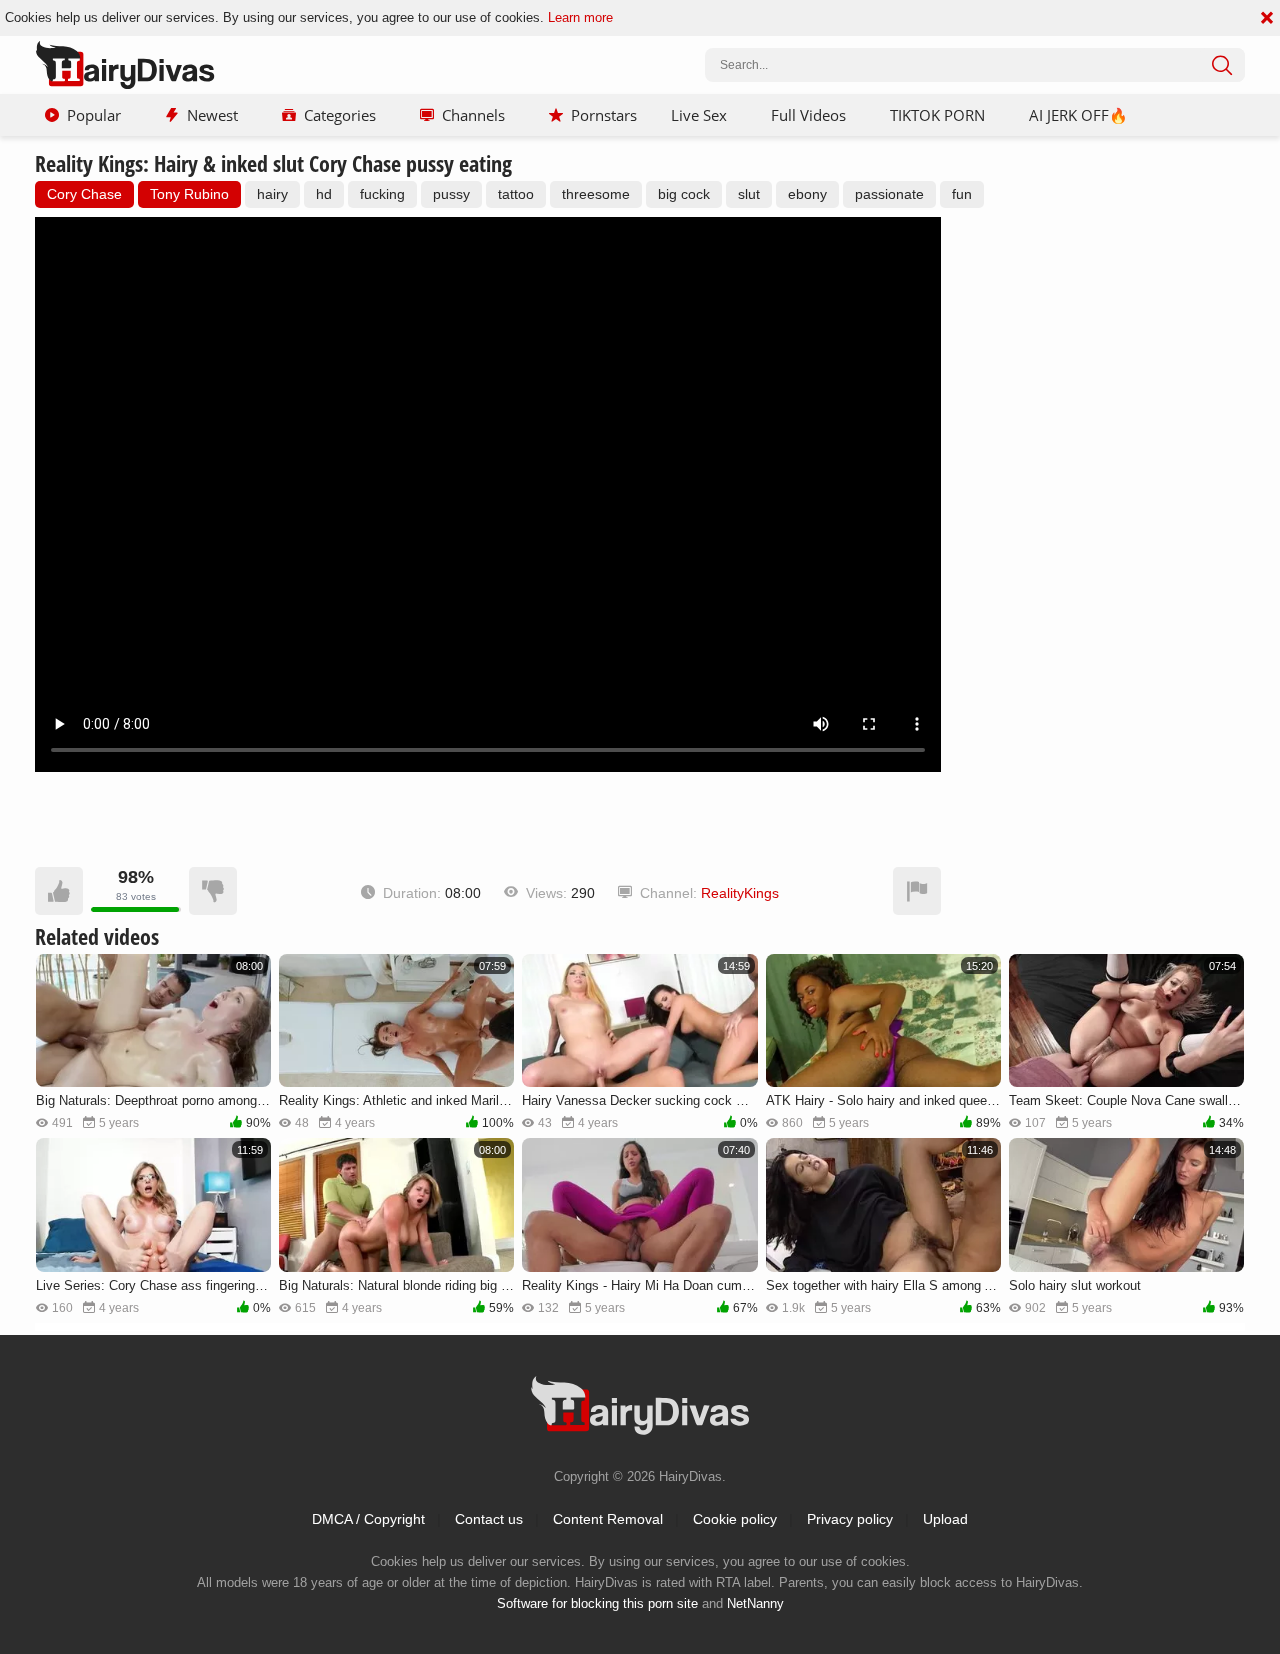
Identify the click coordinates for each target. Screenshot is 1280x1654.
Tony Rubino (189, 194)
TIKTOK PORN (937, 115)
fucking (382, 194)
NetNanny (755, 1603)
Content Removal (608, 1519)
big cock (684, 194)
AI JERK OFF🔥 (1078, 115)
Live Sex (699, 115)
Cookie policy (735, 1519)
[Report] (917, 891)
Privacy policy (850, 1519)
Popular (94, 115)
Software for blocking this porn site (597, 1603)
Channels (473, 115)
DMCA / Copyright (368, 1519)
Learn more (580, 17)
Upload (945, 1519)
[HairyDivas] (125, 65)
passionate (889, 194)
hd (324, 194)
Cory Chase (84, 194)
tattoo (516, 194)
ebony (807, 194)
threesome (596, 194)
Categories (340, 115)
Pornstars (604, 115)
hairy (272, 194)
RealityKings (740, 893)
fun (962, 194)
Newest (212, 115)
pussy (451, 194)
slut (749, 194)
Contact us (489, 1519)
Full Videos (808, 115)
